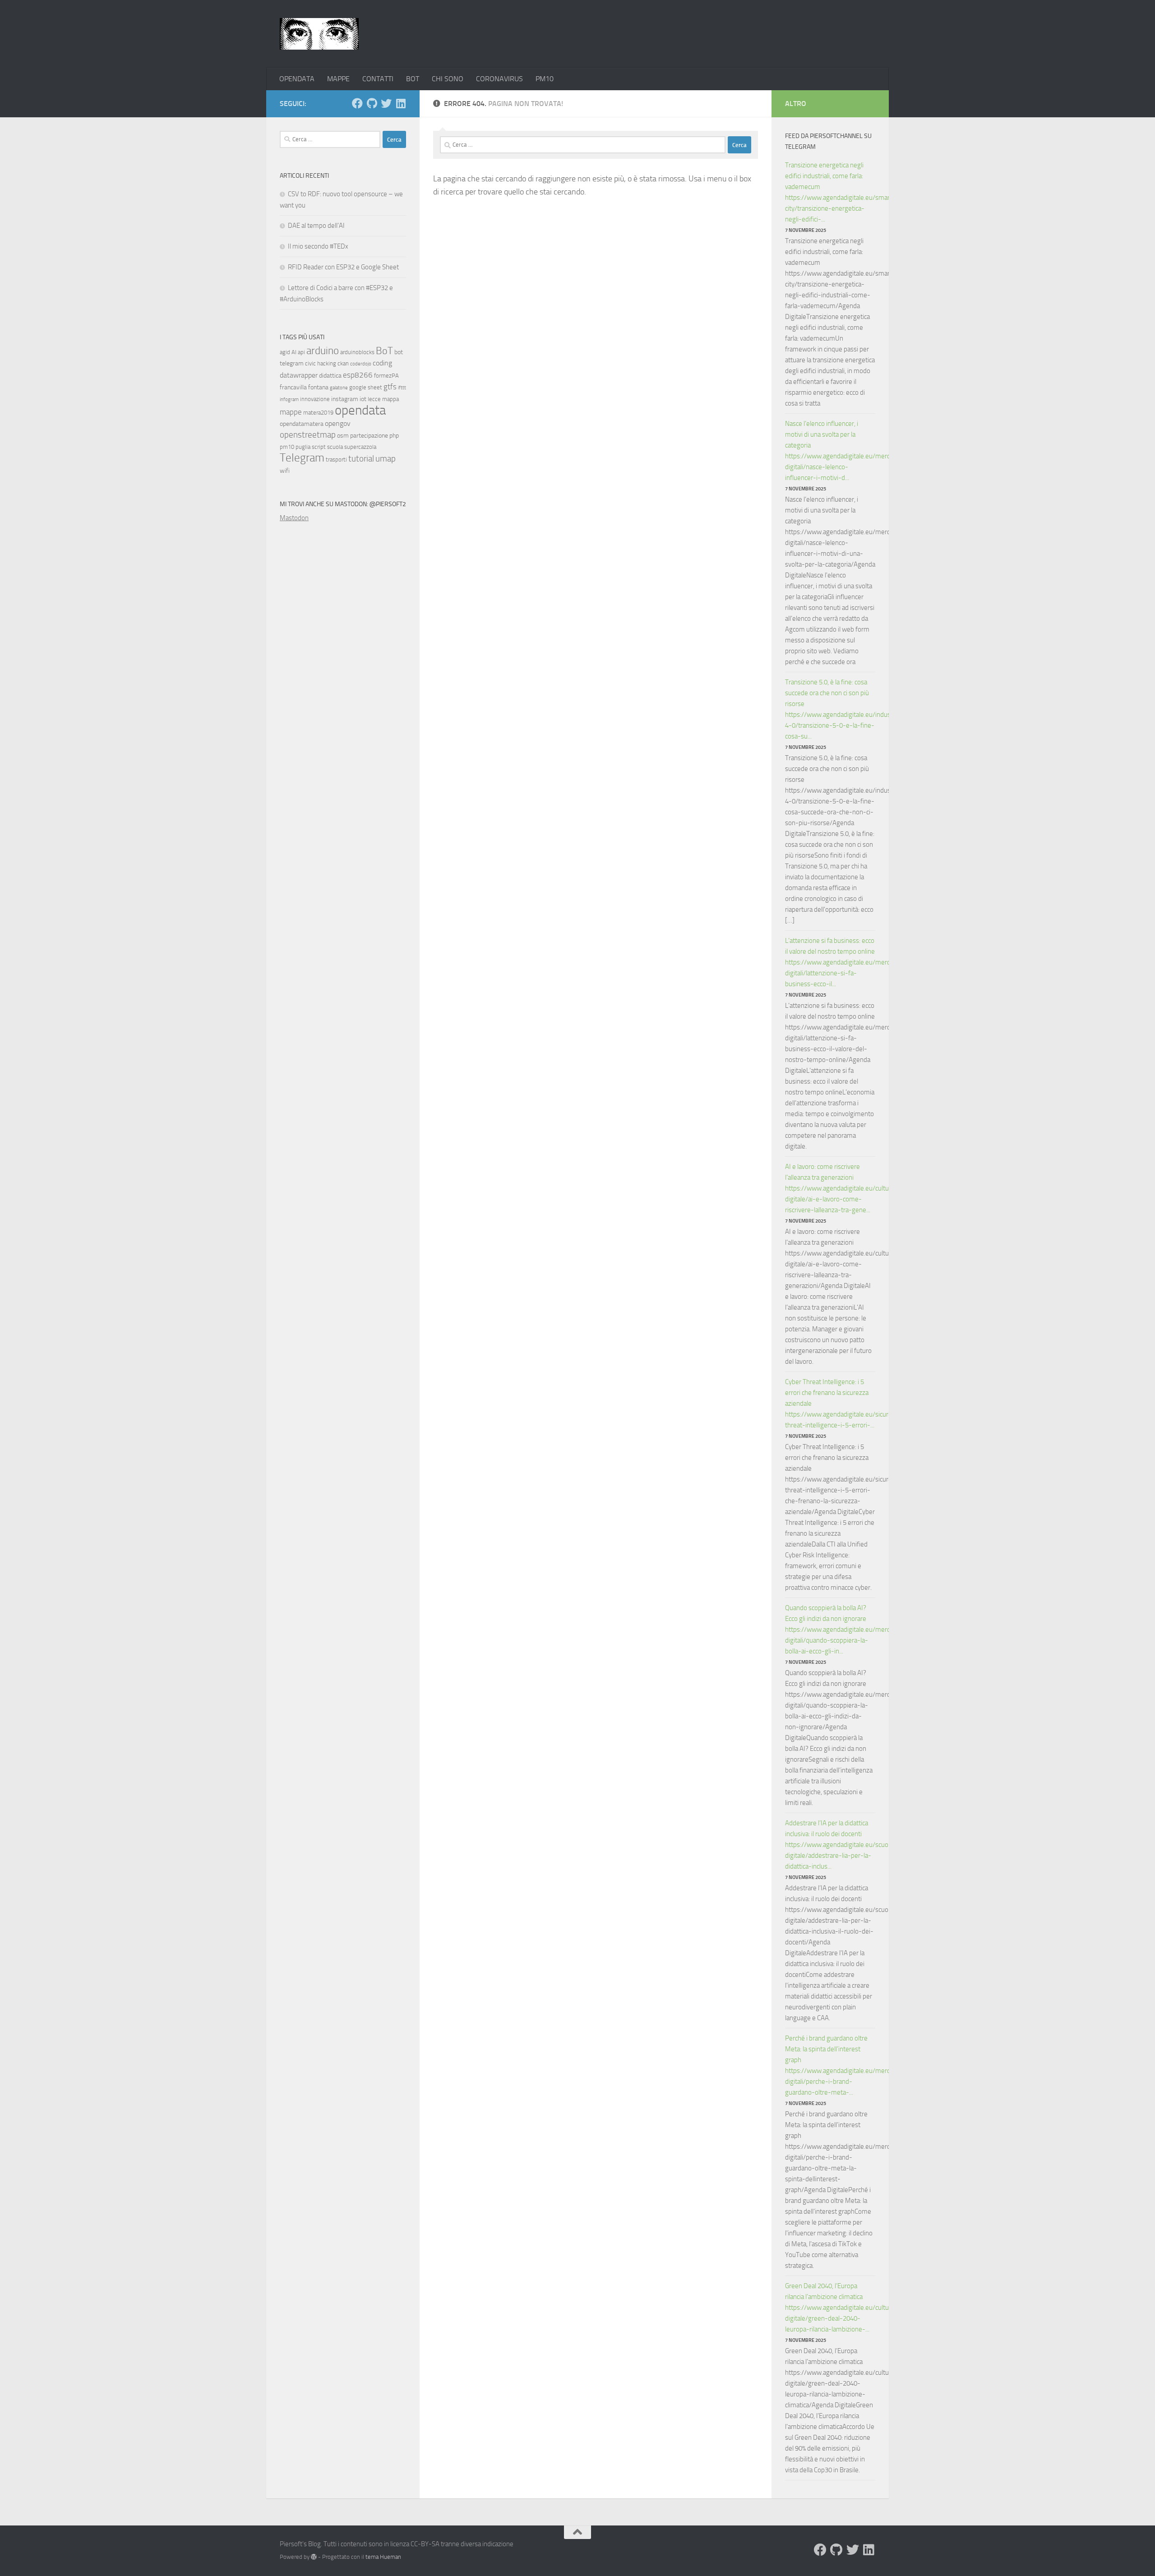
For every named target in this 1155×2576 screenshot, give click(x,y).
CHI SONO (448, 79)
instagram (345, 399)
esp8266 (358, 375)
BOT (413, 79)
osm (343, 436)
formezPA (386, 376)
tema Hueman (383, 2557)
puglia (303, 447)
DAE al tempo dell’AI (316, 226)
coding (382, 363)
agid (285, 352)
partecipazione (369, 436)
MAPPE (338, 79)
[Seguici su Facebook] (357, 103)
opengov (338, 423)
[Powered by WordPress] (314, 2557)
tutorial (361, 459)
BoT (384, 351)
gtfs (390, 387)
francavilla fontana (304, 387)
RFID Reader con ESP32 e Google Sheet (343, 267)
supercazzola (360, 447)
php (394, 436)
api (301, 352)
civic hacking (321, 363)
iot (363, 399)
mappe (291, 412)
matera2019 (318, 413)
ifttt (402, 388)
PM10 (545, 79)
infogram (289, 399)
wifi (285, 471)
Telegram (302, 458)
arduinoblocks (357, 352)
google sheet (366, 387)
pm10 (287, 447)
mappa (390, 399)
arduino (323, 351)
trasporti (336, 459)
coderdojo (361, 364)
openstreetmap (308, 435)
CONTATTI (378, 79)
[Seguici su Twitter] (386, 103)
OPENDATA (297, 79)
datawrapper (299, 375)
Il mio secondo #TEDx (318, 246)
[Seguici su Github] (372, 103)
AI (294, 352)
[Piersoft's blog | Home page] (319, 34)
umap (386, 459)
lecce (374, 399)
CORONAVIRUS (499, 79)
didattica (330, 376)
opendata (360, 410)
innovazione (315, 399)
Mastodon (294, 518)
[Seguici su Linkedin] (401, 103)
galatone (339, 388)
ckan (343, 363)
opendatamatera (302, 424)
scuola (335, 447)
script (319, 447)
